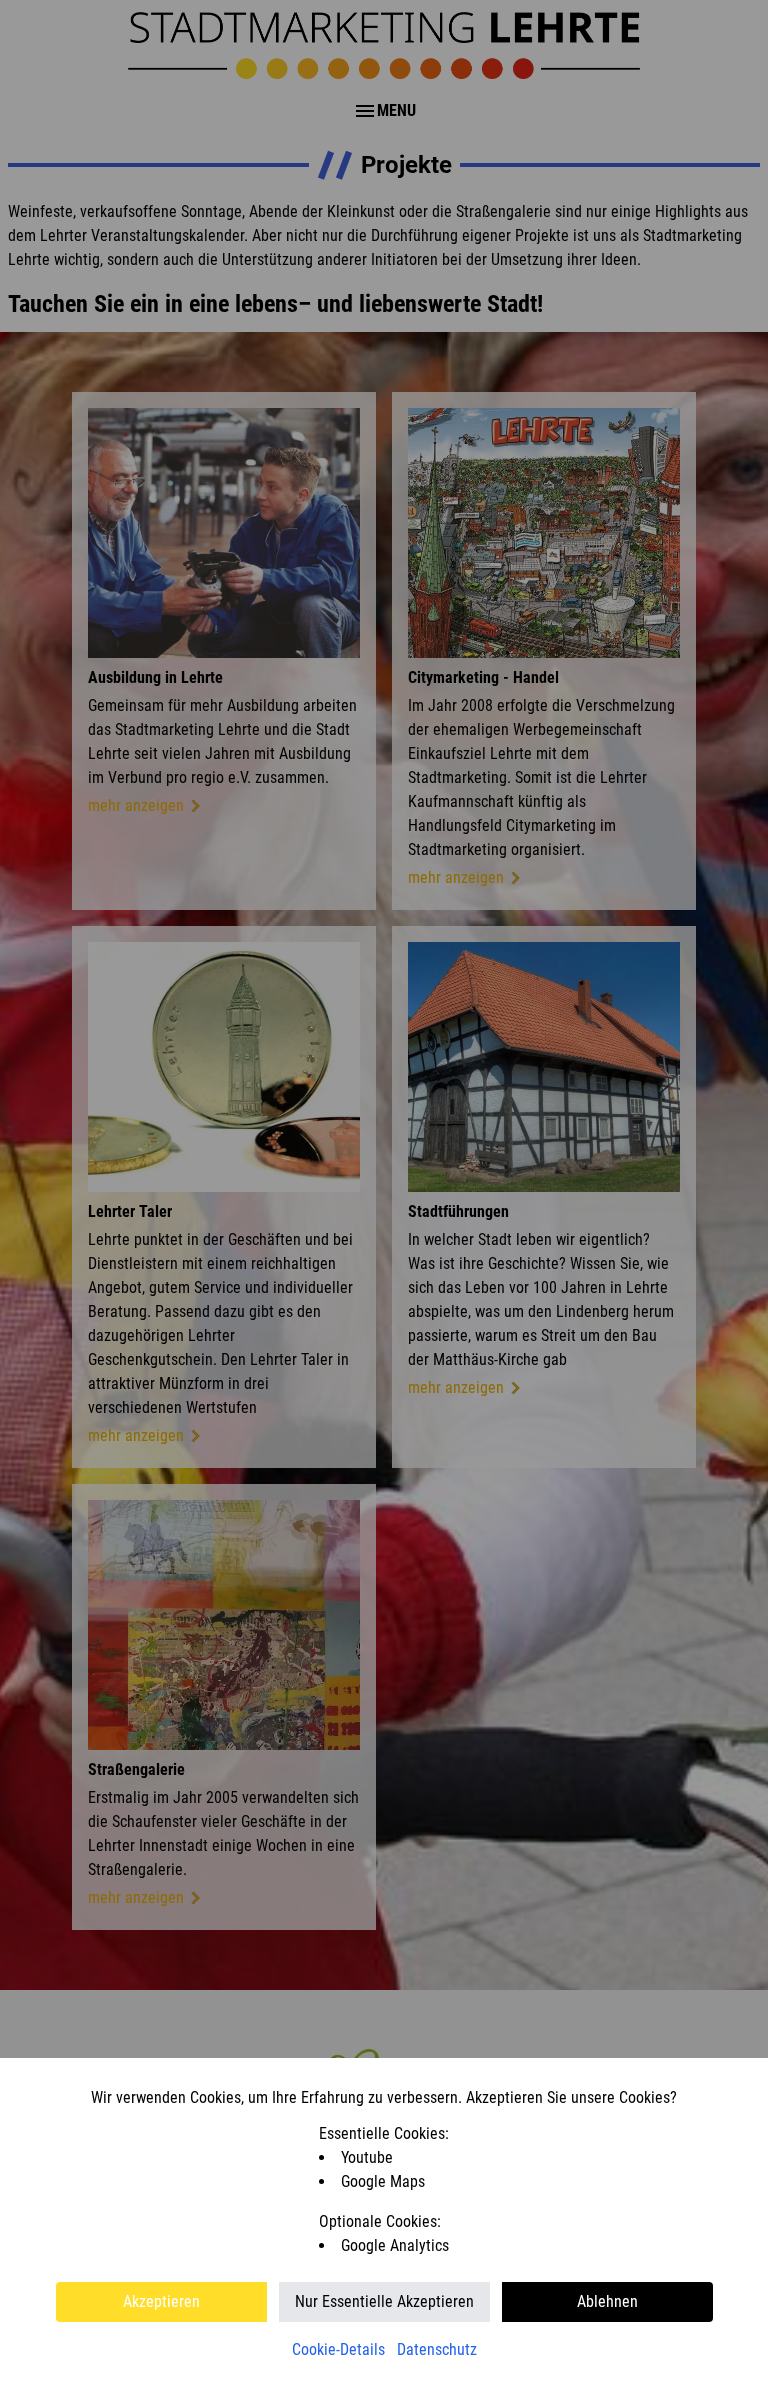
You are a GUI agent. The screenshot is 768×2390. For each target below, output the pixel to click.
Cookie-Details (338, 2349)
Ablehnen (607, 2301)
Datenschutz (437, 2349)
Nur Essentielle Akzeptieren (384, 2301)
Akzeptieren (161, 2301)
